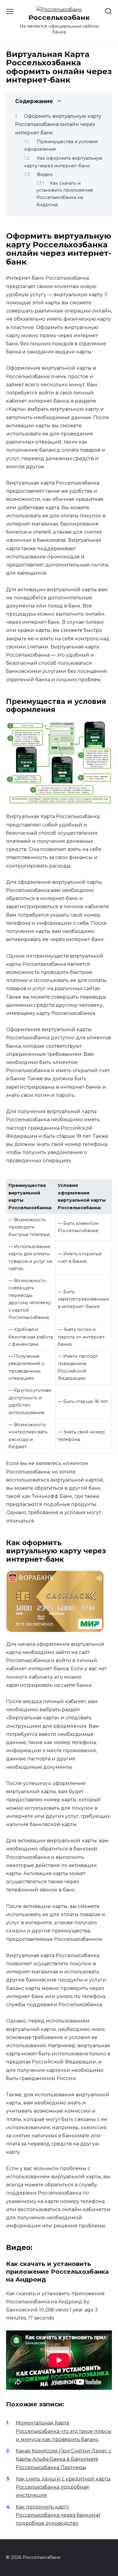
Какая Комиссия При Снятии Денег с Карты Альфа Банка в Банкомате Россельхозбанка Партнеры (64, 2459)
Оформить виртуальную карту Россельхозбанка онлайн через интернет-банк (58, 124)
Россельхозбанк (59, 17)
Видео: (45, 174)
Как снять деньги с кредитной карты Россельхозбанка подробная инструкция (63, 2487)
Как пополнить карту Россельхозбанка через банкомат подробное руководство (58, 2515)
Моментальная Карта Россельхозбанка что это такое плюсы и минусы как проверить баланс (64, 2431)
